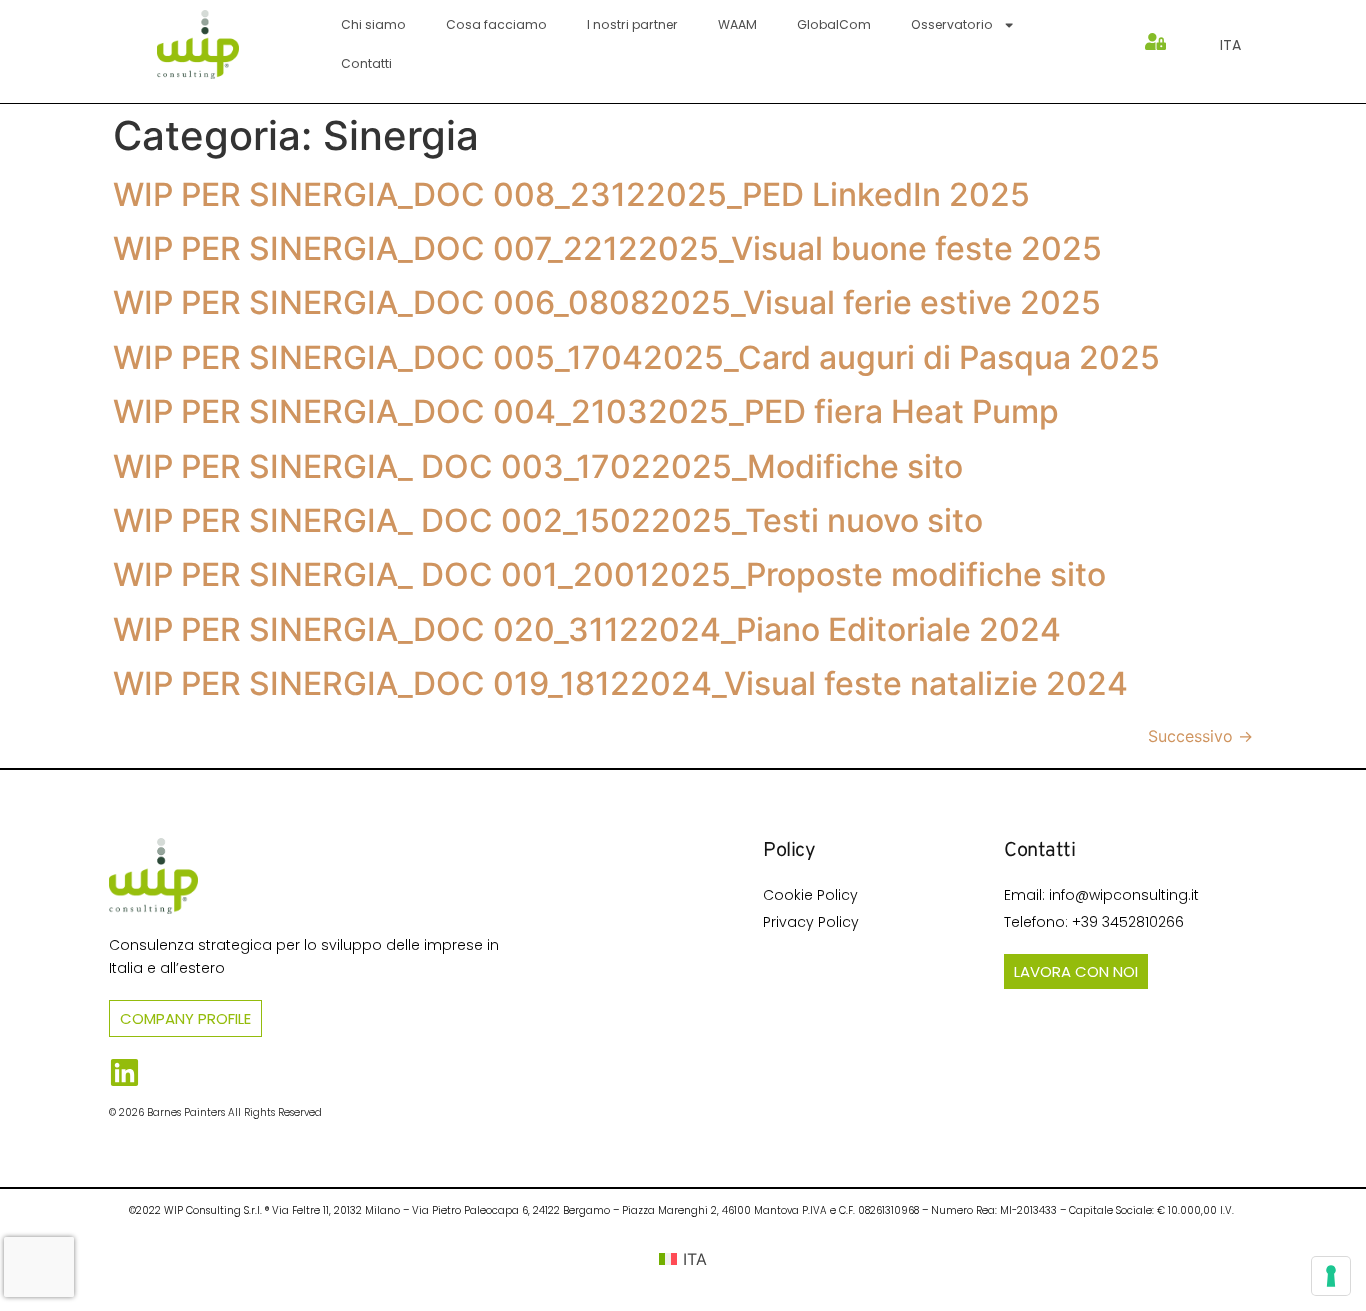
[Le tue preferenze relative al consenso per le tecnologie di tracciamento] (1331, 1276)
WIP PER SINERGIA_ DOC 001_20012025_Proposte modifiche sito (609, 574)
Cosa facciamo (496, 24)
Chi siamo (373, 24)
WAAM (737, 24)
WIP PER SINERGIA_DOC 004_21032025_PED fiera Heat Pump (586, 411)
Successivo (1200, 736)
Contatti (366, 63)
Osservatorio (952, 24)
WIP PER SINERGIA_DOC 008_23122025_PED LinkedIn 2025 (571, 194)
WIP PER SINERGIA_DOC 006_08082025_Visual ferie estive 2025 (607, 302)
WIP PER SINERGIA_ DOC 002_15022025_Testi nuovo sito (548, 520)
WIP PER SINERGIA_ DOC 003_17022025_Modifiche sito (538, 466)
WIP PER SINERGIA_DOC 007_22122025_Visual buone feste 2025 (607, 248)
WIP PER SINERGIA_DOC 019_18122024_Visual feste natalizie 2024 (620, 683)
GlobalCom (834, 24)
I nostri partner (632, 24)
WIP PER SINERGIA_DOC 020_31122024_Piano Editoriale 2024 (587, 629)
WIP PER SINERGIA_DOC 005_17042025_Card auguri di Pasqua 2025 (636, 357)
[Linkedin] (124, 1072)
